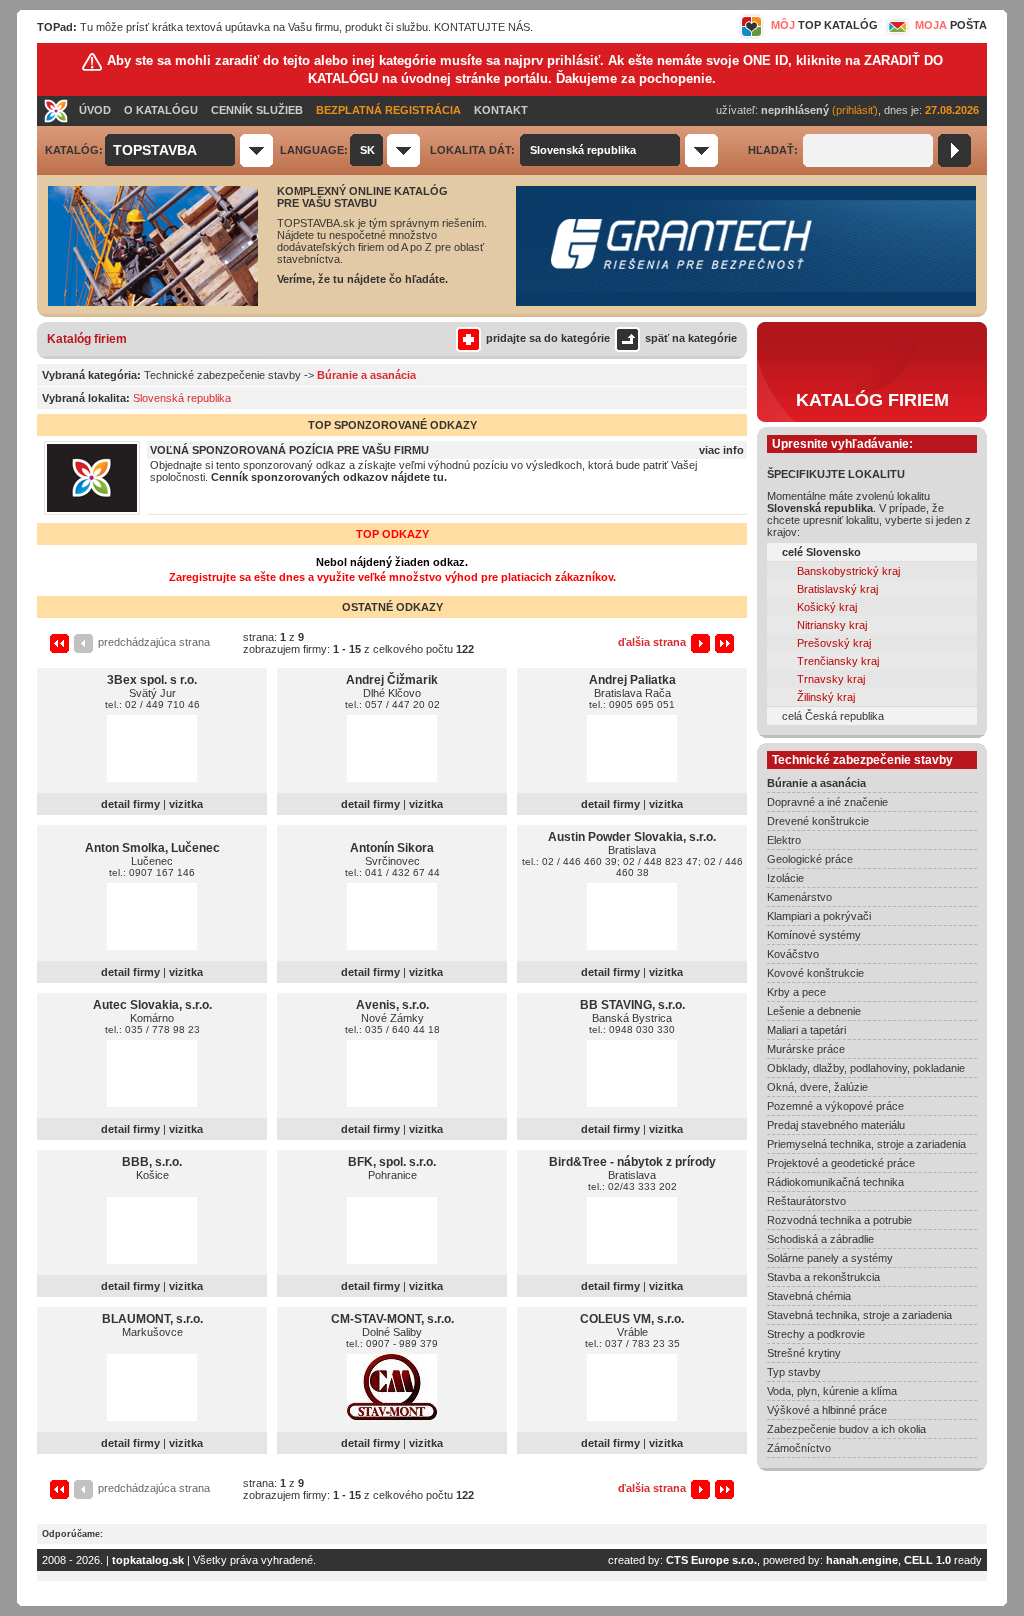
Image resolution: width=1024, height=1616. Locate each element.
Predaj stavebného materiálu (836, 1125)
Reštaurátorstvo (806, 1201)
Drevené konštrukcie (818, 821)
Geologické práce (810, 859)
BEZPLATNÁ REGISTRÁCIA (388, 110)
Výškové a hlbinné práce (827, 1410)
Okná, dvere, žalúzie (817, 1087)
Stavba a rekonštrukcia (823, 1277)
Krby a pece (796, 992)
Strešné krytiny (804, 1353)
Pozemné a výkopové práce (835, 1106)
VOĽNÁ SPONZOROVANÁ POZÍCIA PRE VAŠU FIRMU (289, 450)
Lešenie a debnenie (814, 1011)
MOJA (951, 25)
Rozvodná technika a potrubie (839, 1220)
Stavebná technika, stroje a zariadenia (859, 1315)
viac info (721, 450)
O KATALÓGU (161, 110)
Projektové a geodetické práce (841, 1163)
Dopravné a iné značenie (827, 802)
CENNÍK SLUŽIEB (257, 110)
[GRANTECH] (746, 303)
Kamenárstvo (799, 897)
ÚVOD (95, 110)
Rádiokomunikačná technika (835, 1182)
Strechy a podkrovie (816, 1334)
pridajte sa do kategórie (548, 338)
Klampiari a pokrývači (819, 916)
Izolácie (785, 878)
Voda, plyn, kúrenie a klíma (832, 1391)
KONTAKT (501, 110)
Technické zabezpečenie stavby (222, 375)
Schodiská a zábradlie (820, 1239)
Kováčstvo (793, 954)
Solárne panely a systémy (830, 1258)
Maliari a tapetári (806, 1030)
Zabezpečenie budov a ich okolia (846, 1429)
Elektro (784, 840)
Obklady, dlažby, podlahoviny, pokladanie (866, 1068)
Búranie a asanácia (816, 783)
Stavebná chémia (809, 1296)
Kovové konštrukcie (815, 973)
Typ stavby (794, 1372)
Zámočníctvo (799, 1448)
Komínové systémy (814, 935)
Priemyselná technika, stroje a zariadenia (866, 1144)
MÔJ (824, 25)
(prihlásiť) (855, 110)
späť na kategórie (691, 338)
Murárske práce (806, 1049)
